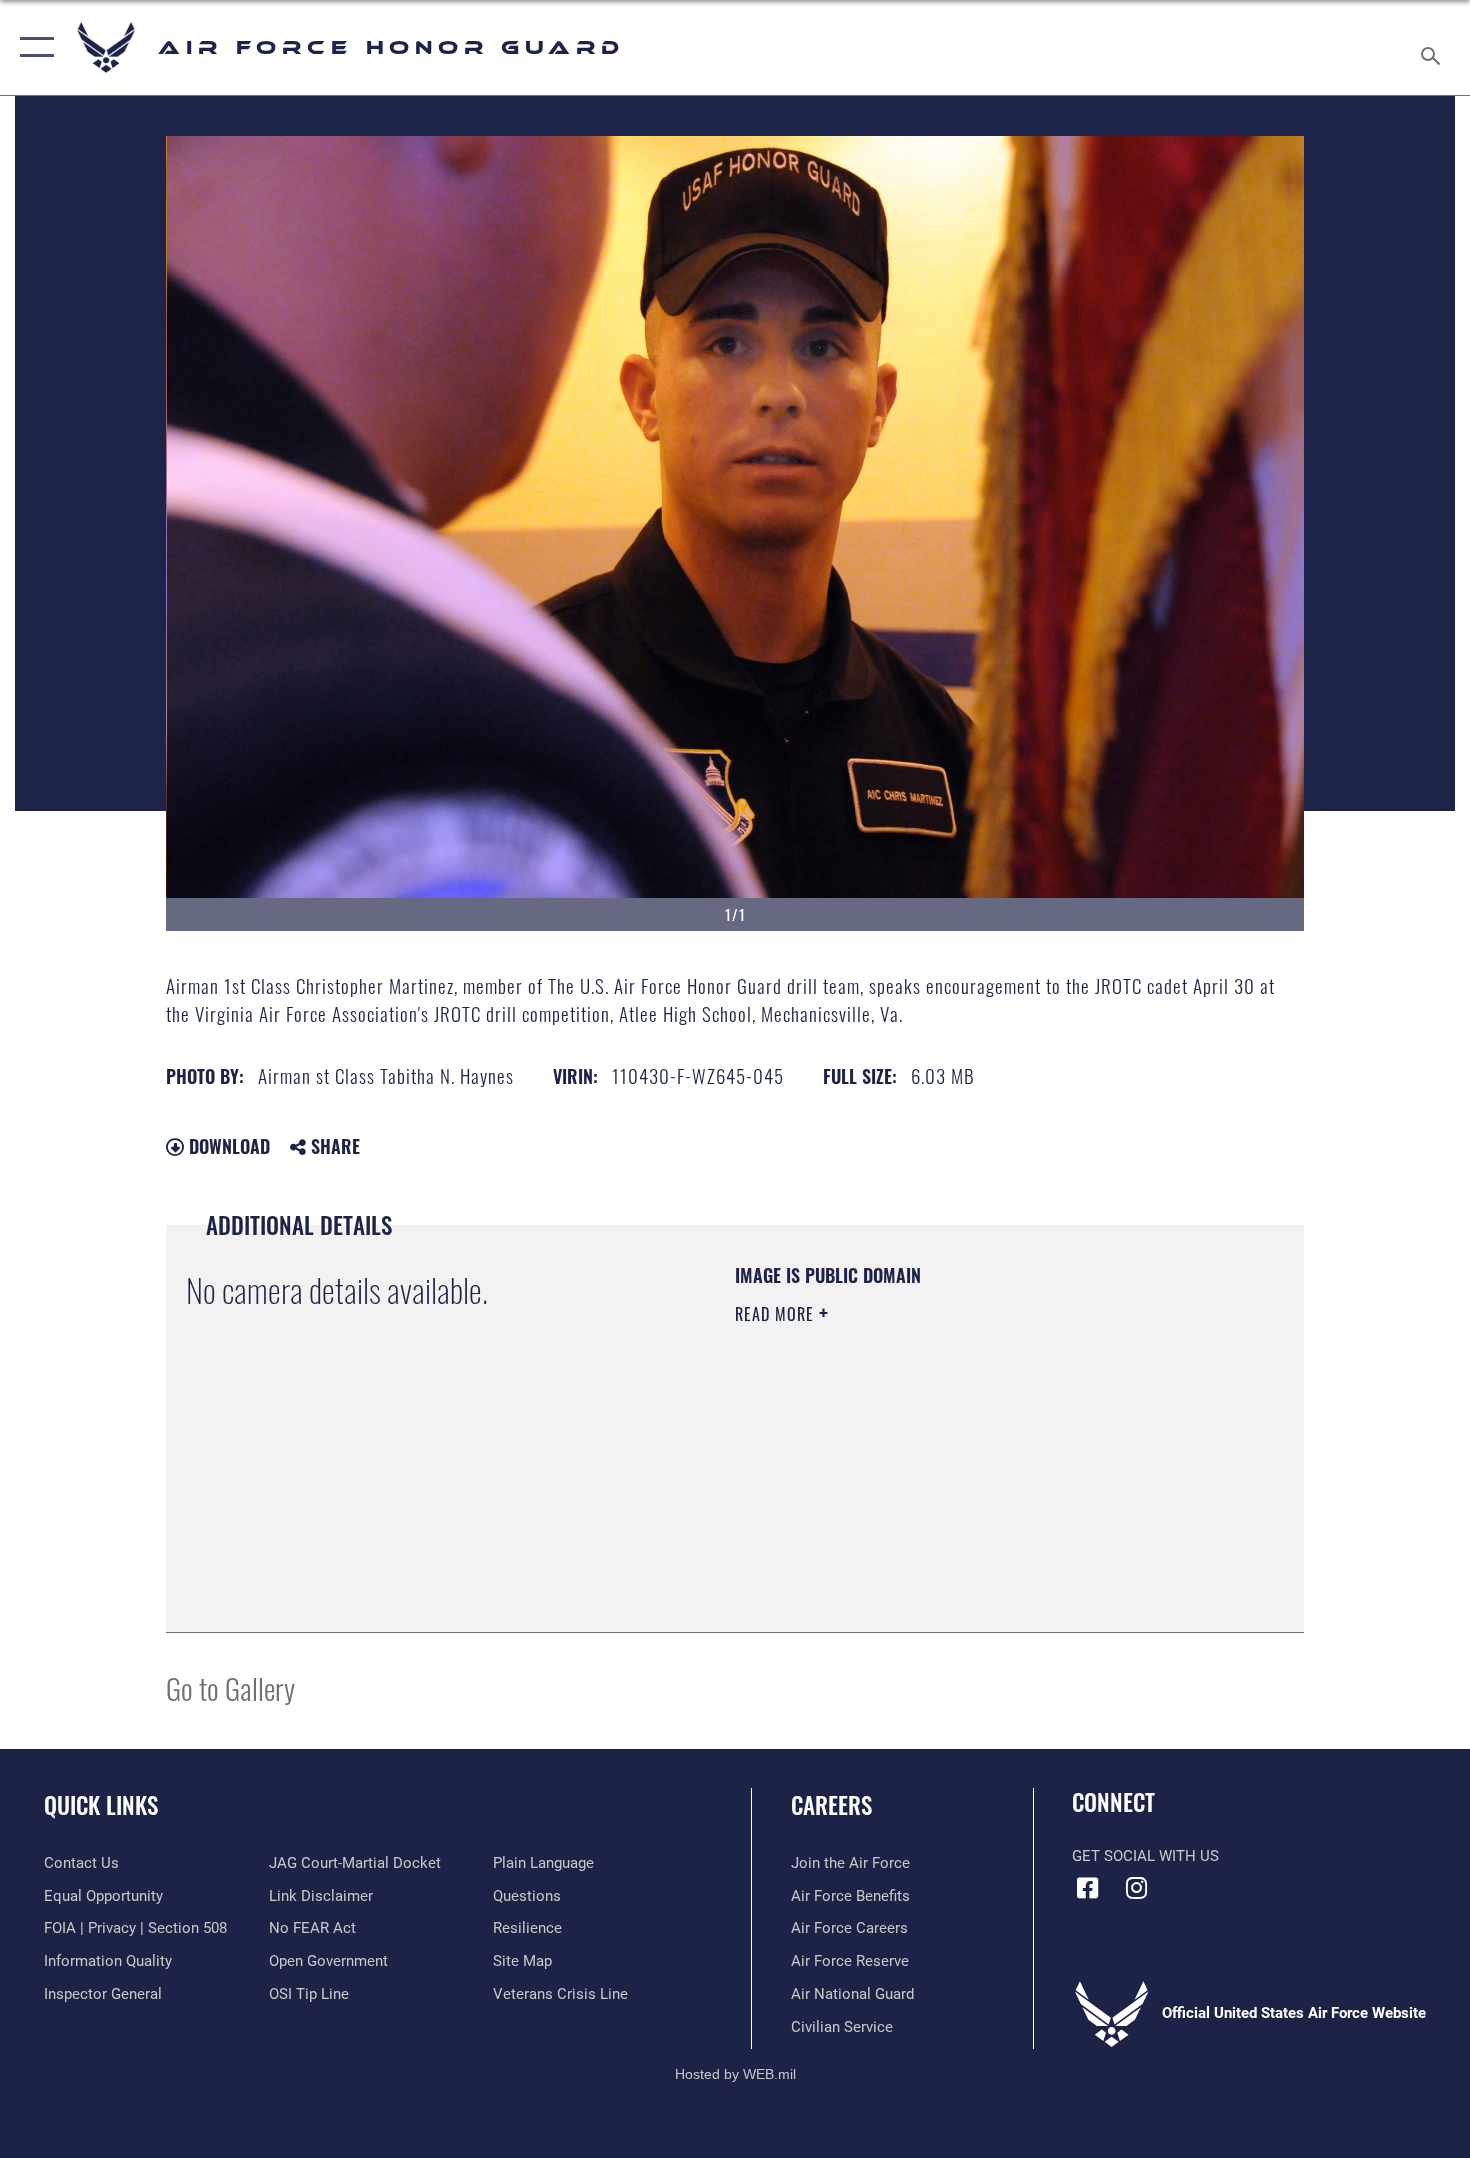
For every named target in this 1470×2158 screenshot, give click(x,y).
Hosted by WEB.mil (735, 2074)
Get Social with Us (1145, 1856)
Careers (831, 1805)
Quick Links (101, 1805)
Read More (777, 1314)
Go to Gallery (230, 1687)
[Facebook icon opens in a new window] (1087, 1888)
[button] (32, 47)
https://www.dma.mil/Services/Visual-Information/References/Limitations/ (969, 1469)
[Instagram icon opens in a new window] (1137, 1888)
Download (227, 1146)
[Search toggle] (1433, 47)
